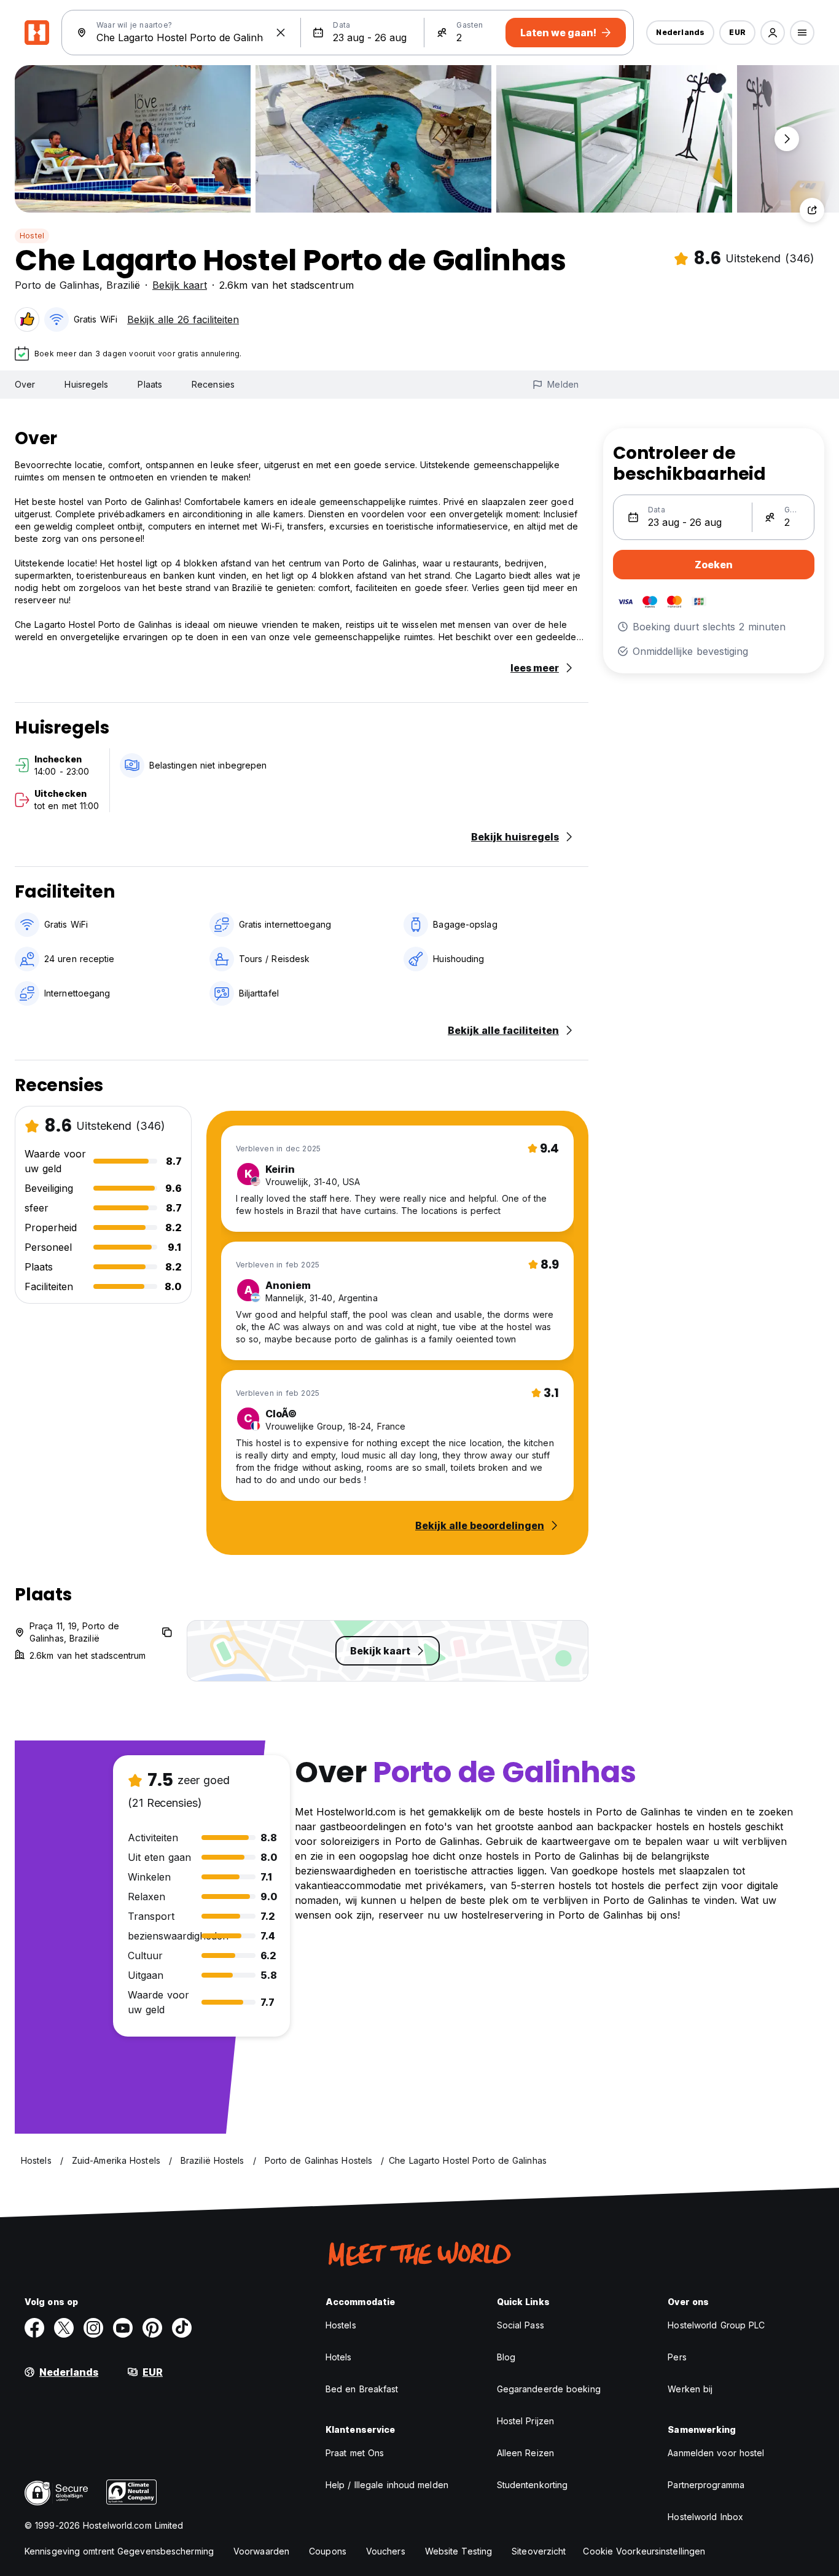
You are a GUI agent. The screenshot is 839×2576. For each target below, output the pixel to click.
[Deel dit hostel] (812, 210)
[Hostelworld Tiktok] (182, 2328)
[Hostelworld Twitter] (64, 2328)
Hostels (341, 2325)
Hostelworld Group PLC (716, 2325)
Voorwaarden (261, 2551)
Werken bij (690, 2389)
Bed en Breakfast (362, 2389)
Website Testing (459, 2551)
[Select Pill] (773, 33)
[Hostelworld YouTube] (123, 2328)
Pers (677, 2357)
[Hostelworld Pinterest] (152, 2328)
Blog (506, 2357)
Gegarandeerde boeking (549, 2389)
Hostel (32, 236)
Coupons (328, 2551)
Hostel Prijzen (525, 2421)
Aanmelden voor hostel (716, 2453)
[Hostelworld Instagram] (93, 2328)
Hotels (339, 2357)
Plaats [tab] (150, 384)
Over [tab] (25, 384)
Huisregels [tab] (86, 384)
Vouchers (386, 2551)
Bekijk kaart (180, 285)
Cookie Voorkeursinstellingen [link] (644, 2551)
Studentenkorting (533, 2485)
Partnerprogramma (706, 2485)
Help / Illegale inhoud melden (387, 2485)
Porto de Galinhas (57, 285)
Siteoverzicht (539, 2551)
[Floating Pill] (787, 139)
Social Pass (521, 2325)
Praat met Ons (355, 2453)
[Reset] (281, 33)
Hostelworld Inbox (705, 2517)
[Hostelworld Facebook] (34, 2328)
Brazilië (123, 285)
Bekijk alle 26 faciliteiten (183, 319)
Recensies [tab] (213, 384)
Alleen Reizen (525, 2453)
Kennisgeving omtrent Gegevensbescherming (119, 2551)
